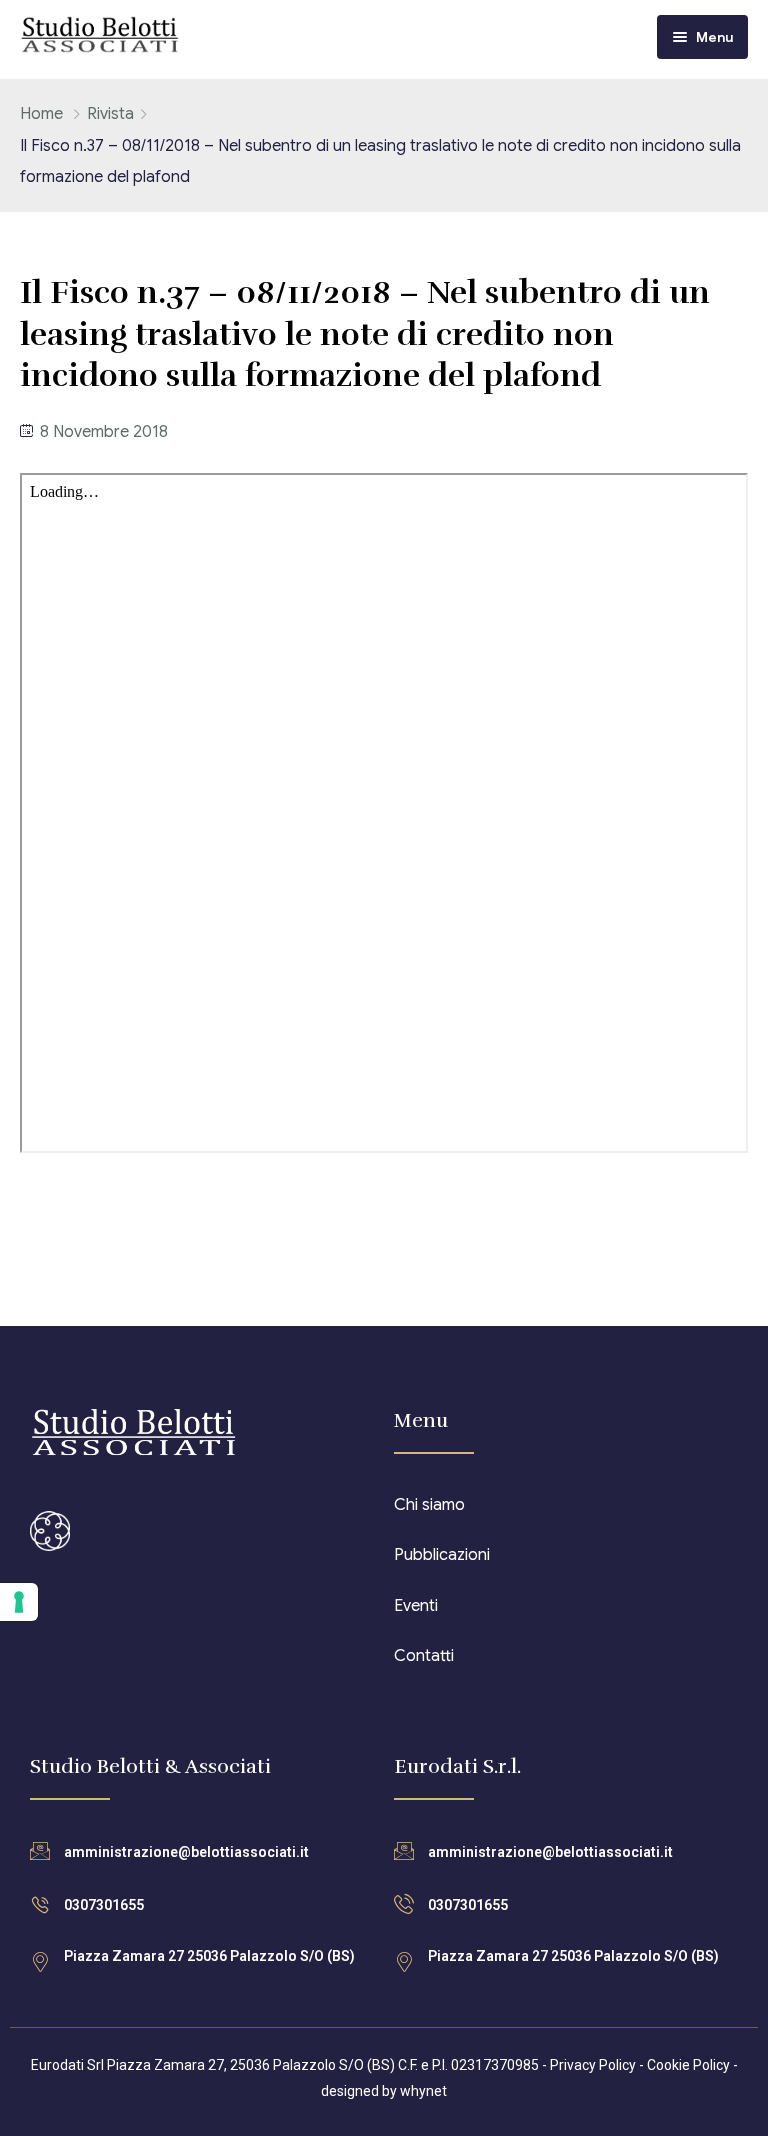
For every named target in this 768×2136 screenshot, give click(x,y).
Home (41, 114)
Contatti (424, 1656)
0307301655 (104, 1905)
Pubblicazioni (442, 1555)
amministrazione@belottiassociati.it (186, 1852)
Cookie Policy (688, 2065)
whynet (423, 2091)
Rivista (110, 114)
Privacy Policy (593, 2065)
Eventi (416, 1606)
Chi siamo (429, 1505)
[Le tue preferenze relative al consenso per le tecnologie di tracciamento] (19, 1602)
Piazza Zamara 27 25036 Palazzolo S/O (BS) (209, 1956)
